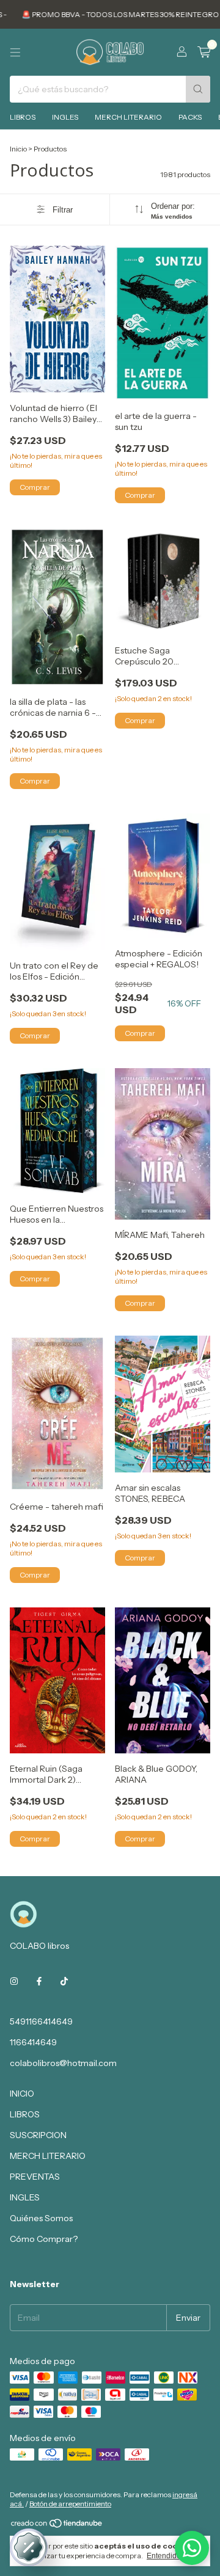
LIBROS (23, 117)
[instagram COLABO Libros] (14, 1981)
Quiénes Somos (41, 2218)
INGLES (65, 117)
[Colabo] (192, 2548)
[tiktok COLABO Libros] (64, 1981)
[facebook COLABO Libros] (39, 1981)
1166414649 (33, 2042)
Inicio (18, 149)
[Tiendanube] (57, 2526)
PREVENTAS (35, 2177)
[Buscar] (198, 89)
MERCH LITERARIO (128, 117)
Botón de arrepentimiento (70, 2504)
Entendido (164, 2556)
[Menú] (15, 53)
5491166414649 (41, 2021)
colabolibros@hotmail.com (63, 2063)
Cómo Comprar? (44, 2239)
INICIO (22, 2094)
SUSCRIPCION (38, 2135)
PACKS (190, 117)
